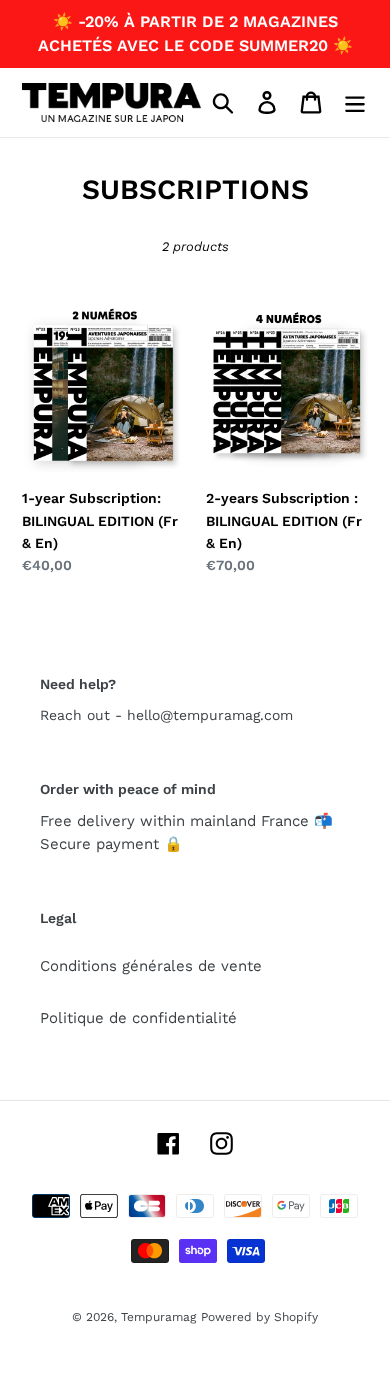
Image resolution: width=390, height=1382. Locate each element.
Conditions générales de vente (151, 966)
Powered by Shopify (259, 1317)
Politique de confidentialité (138, 1018)
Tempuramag (158, 1317)
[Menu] (355, 102)
